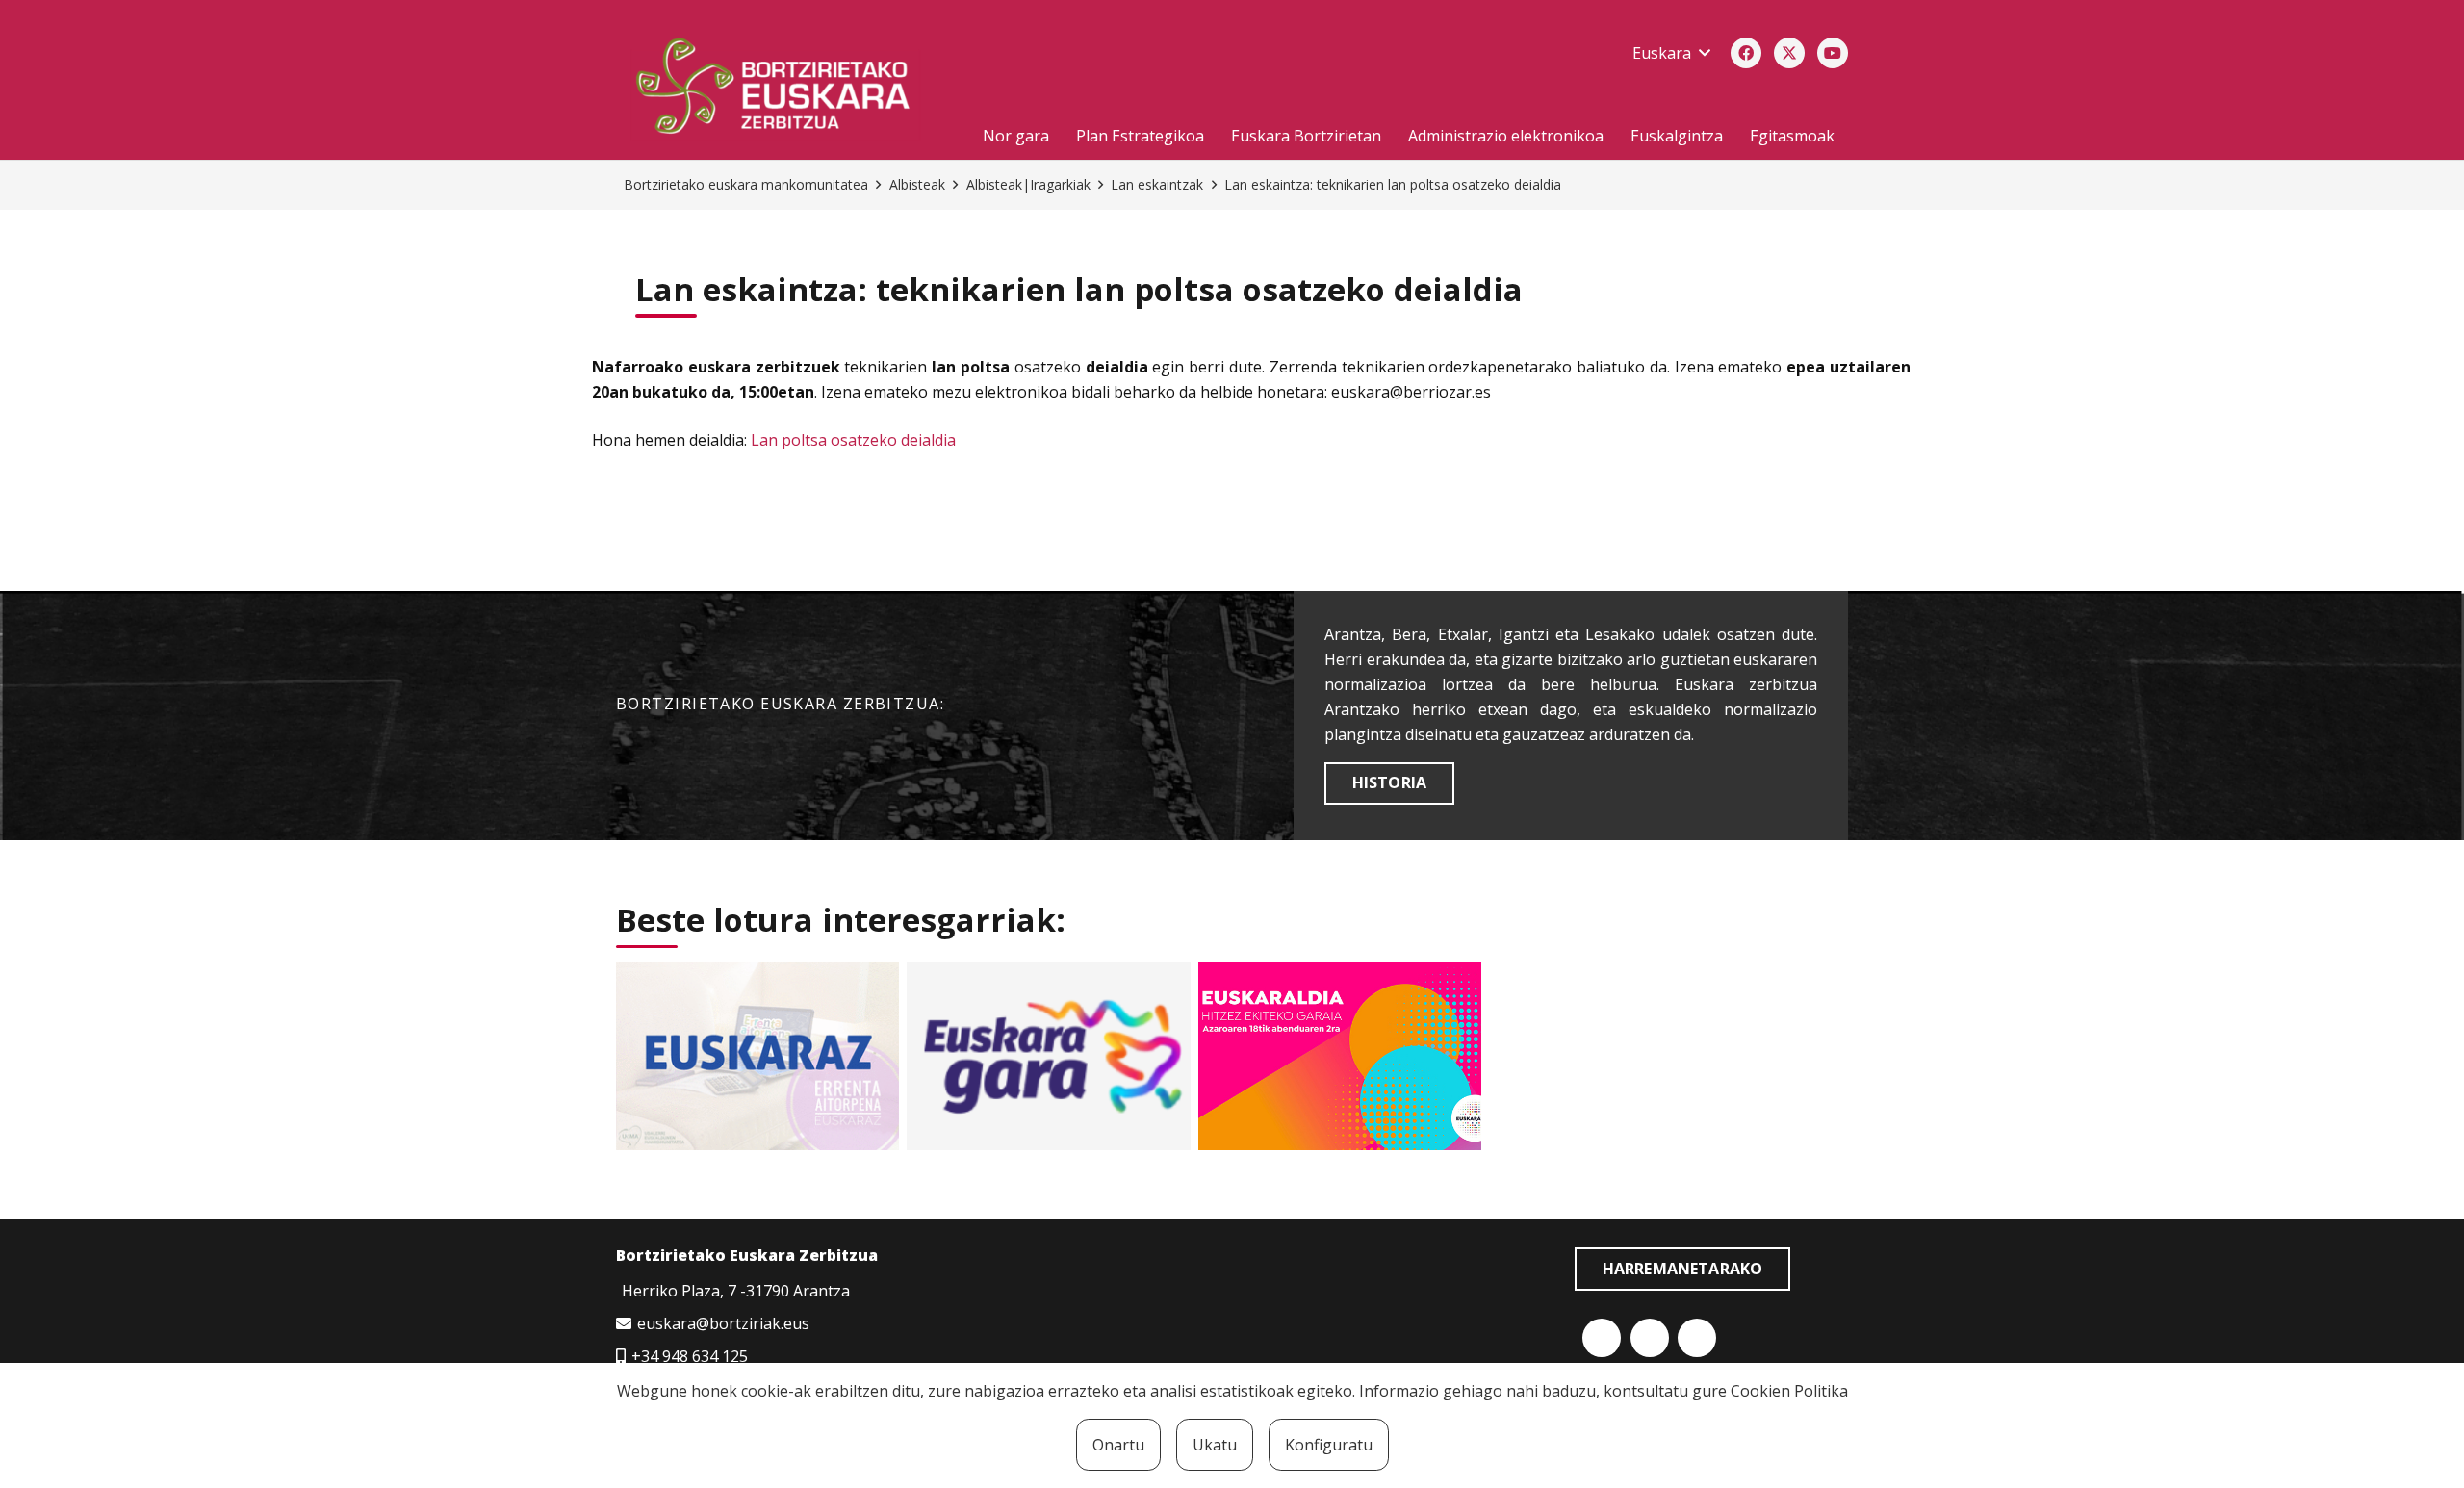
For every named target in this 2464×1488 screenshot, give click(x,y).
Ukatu (1215, 1445)
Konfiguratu (1329, 1445)
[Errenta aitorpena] (757, 1056)
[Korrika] (1048, 1056)
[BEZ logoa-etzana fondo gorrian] (783, 90)
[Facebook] (1746, 53)
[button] (1671, 53)
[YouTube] (1833, 53)
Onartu (1118, 1445)
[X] (1789, 53)
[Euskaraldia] (1340, 1056)
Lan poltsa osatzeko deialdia (853, 440)
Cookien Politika (1789, 1391)
